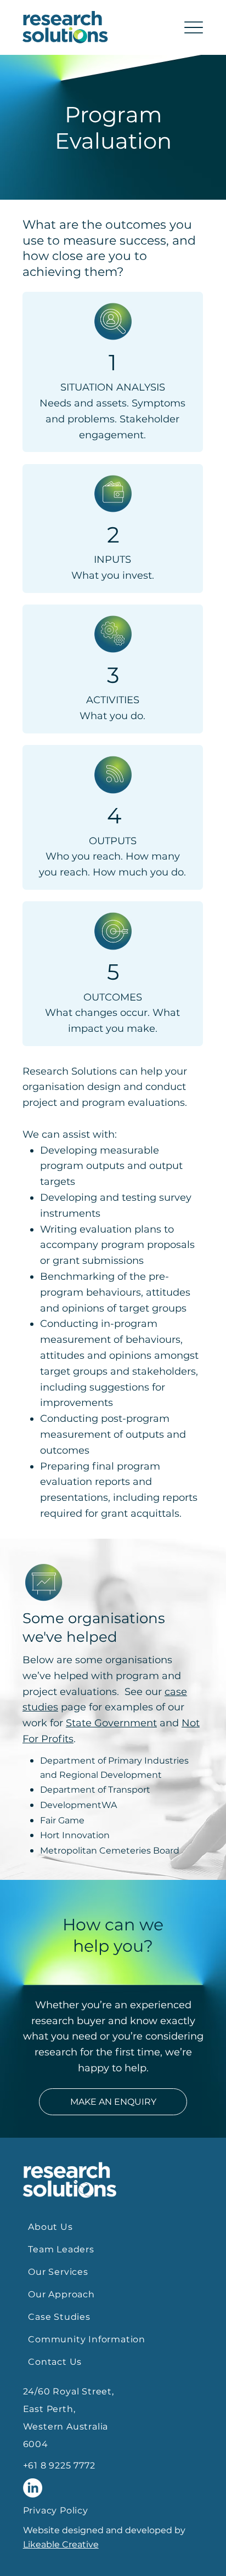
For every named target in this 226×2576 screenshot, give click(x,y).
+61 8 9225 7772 (59, 2465)
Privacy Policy (56, 2510)
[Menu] (194, 28)
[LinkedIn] (33, 2488)
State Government (111, 1723)
